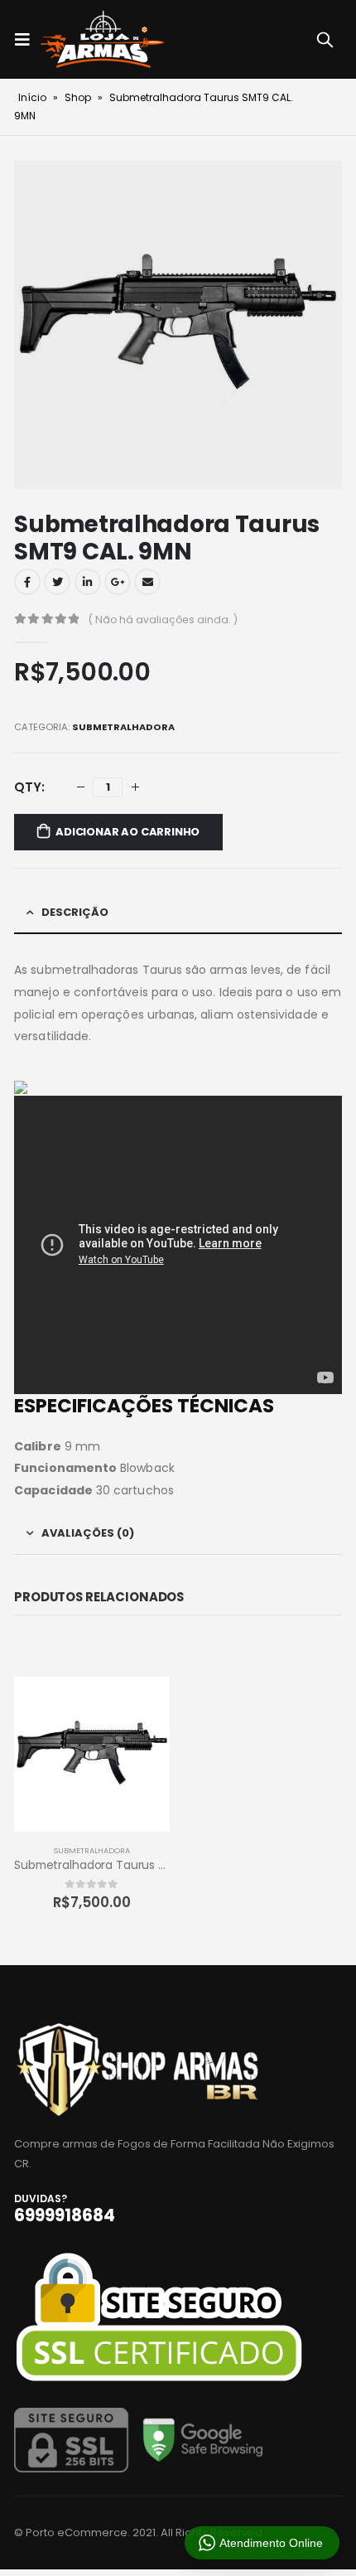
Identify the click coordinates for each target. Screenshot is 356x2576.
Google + (118, 582)
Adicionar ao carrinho (127, 832)
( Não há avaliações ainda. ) (163, 620)
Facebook (27, 582)
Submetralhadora (123, 727)
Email (147, 582)
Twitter (57, 582)
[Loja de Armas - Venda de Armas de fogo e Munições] (103, 39)
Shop (78, 97)
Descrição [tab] (75, 912)
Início (32, 97)
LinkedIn (88, 582)
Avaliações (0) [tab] (88, 1533)
